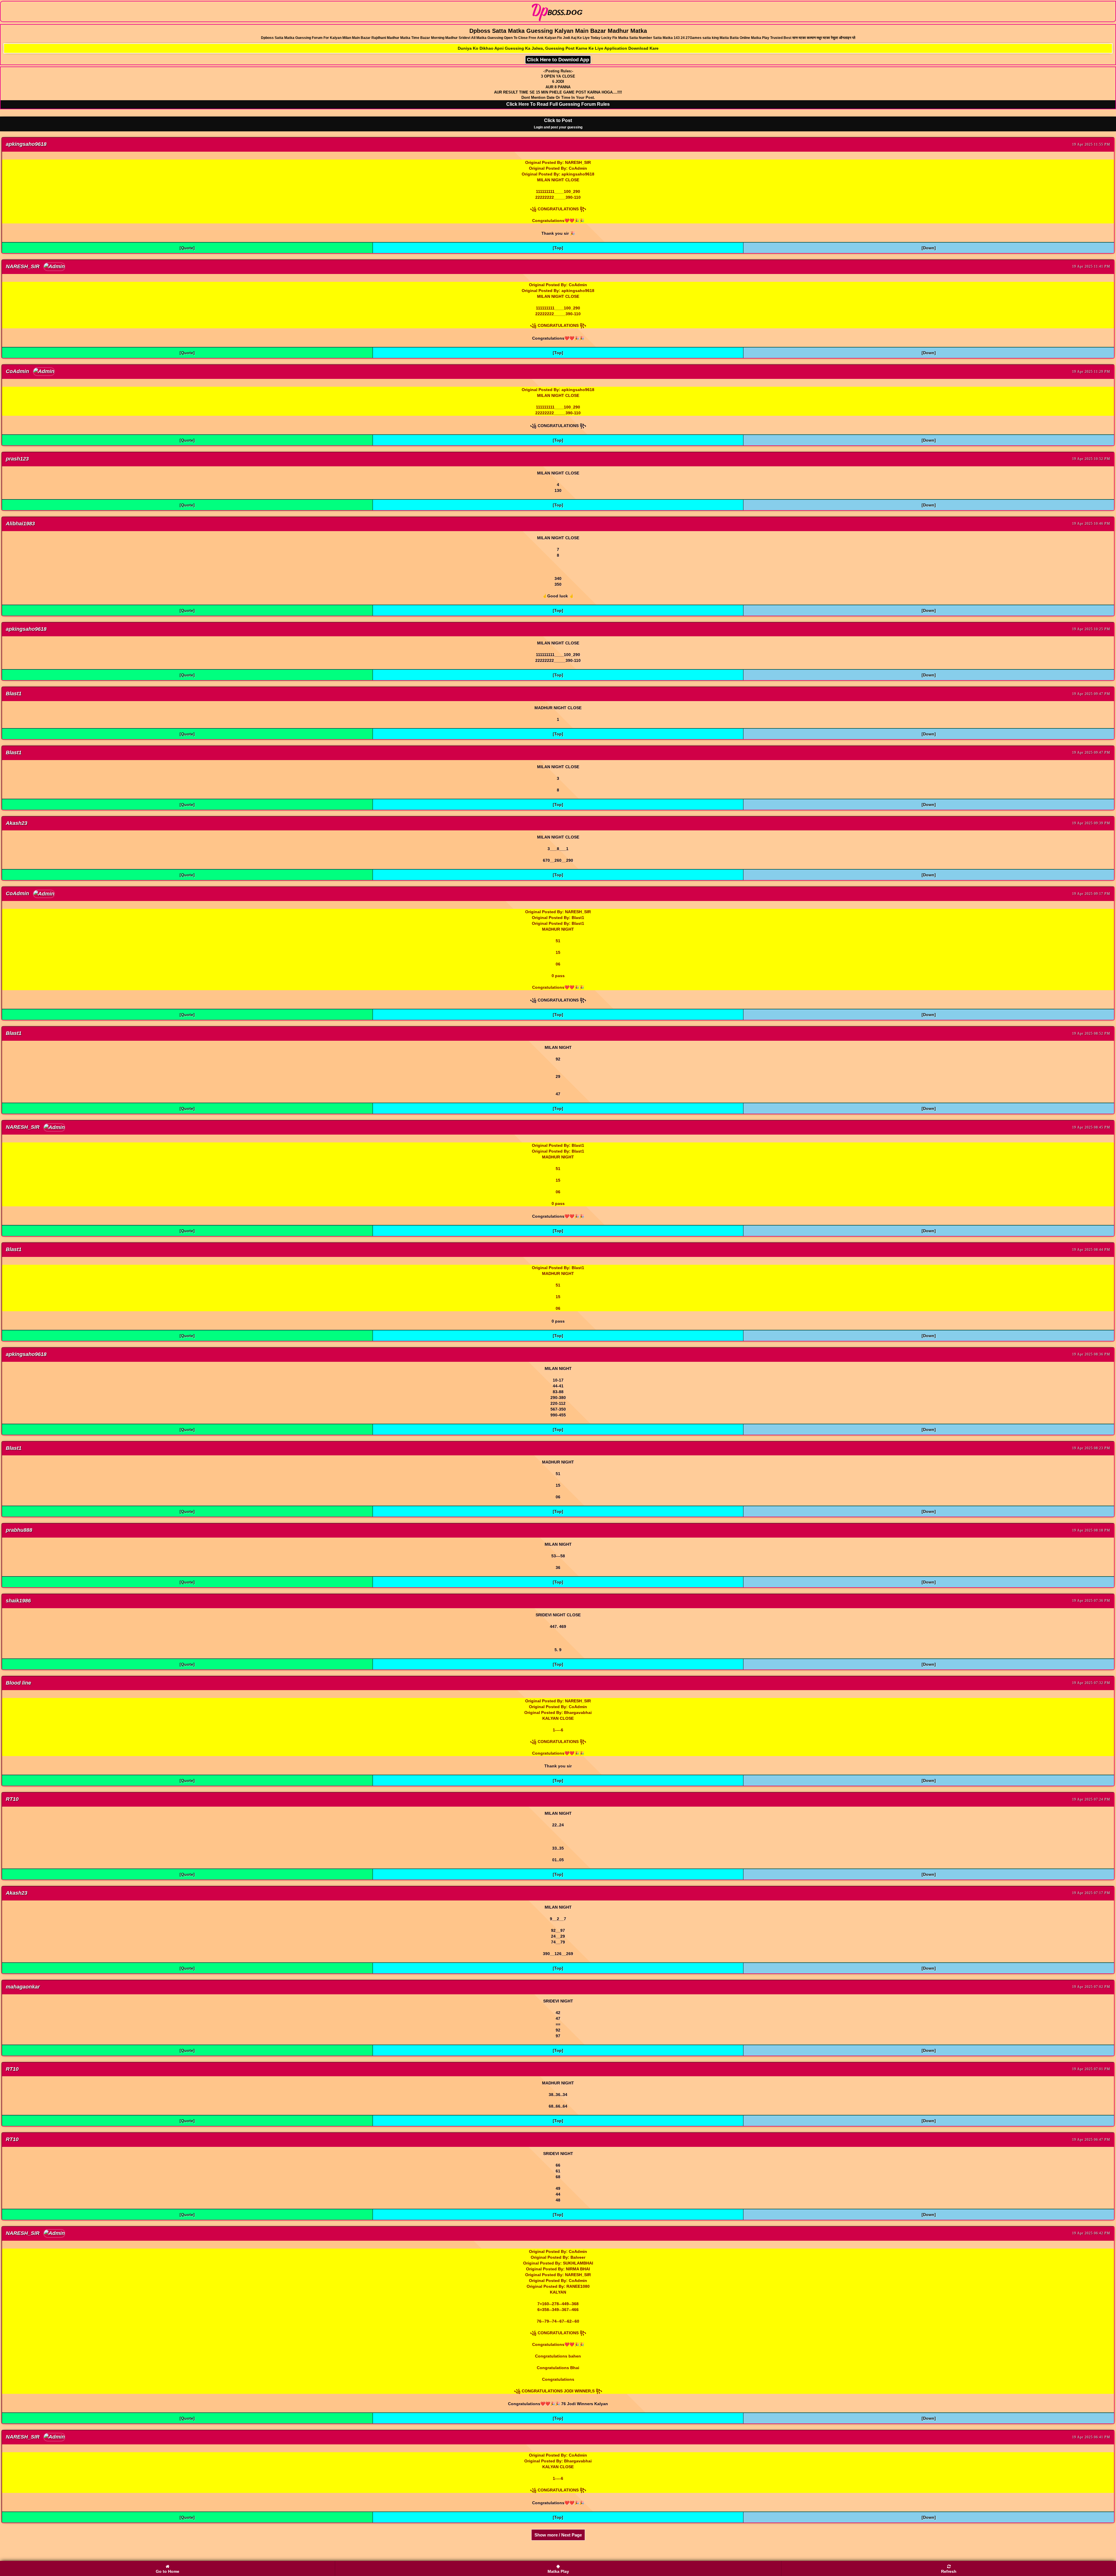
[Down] (929, 248)
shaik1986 (18, 1601)
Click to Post (558, 124)
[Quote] (187, 248)
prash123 (17, 459)
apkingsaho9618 (26, 144)
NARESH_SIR (23, 266)
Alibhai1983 (20, 524)
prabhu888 (19, 1530)
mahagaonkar (23, 1987)
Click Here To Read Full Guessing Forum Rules (558, 104)
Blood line (18, 1683)
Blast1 (14, 694)
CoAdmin (18, 371)
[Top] (558, 248)
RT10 (12, 1799)
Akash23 (17, 823)
